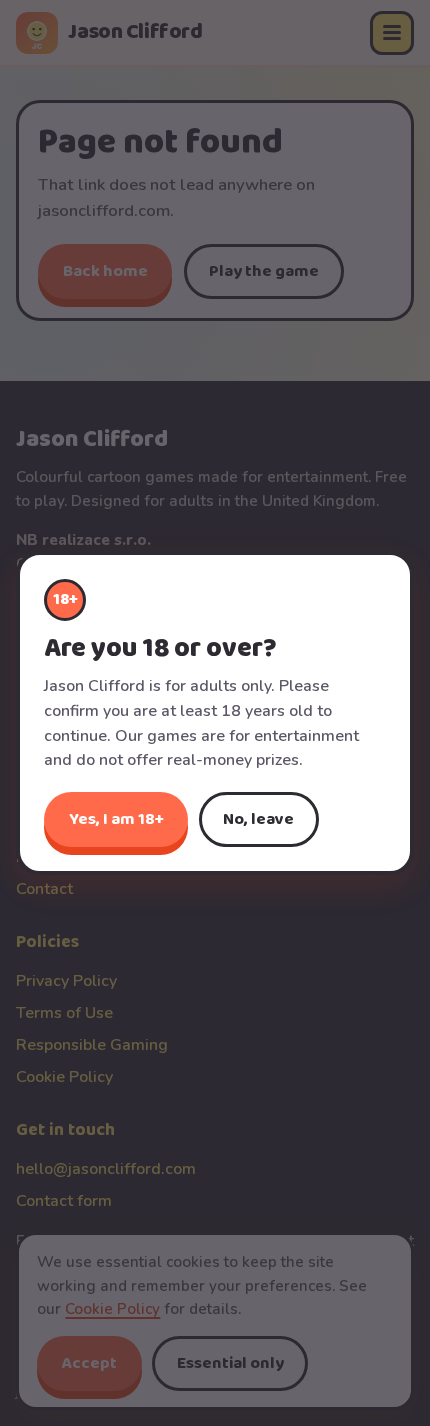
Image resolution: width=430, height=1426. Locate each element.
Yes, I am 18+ (116, 819)
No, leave (258, 819)
